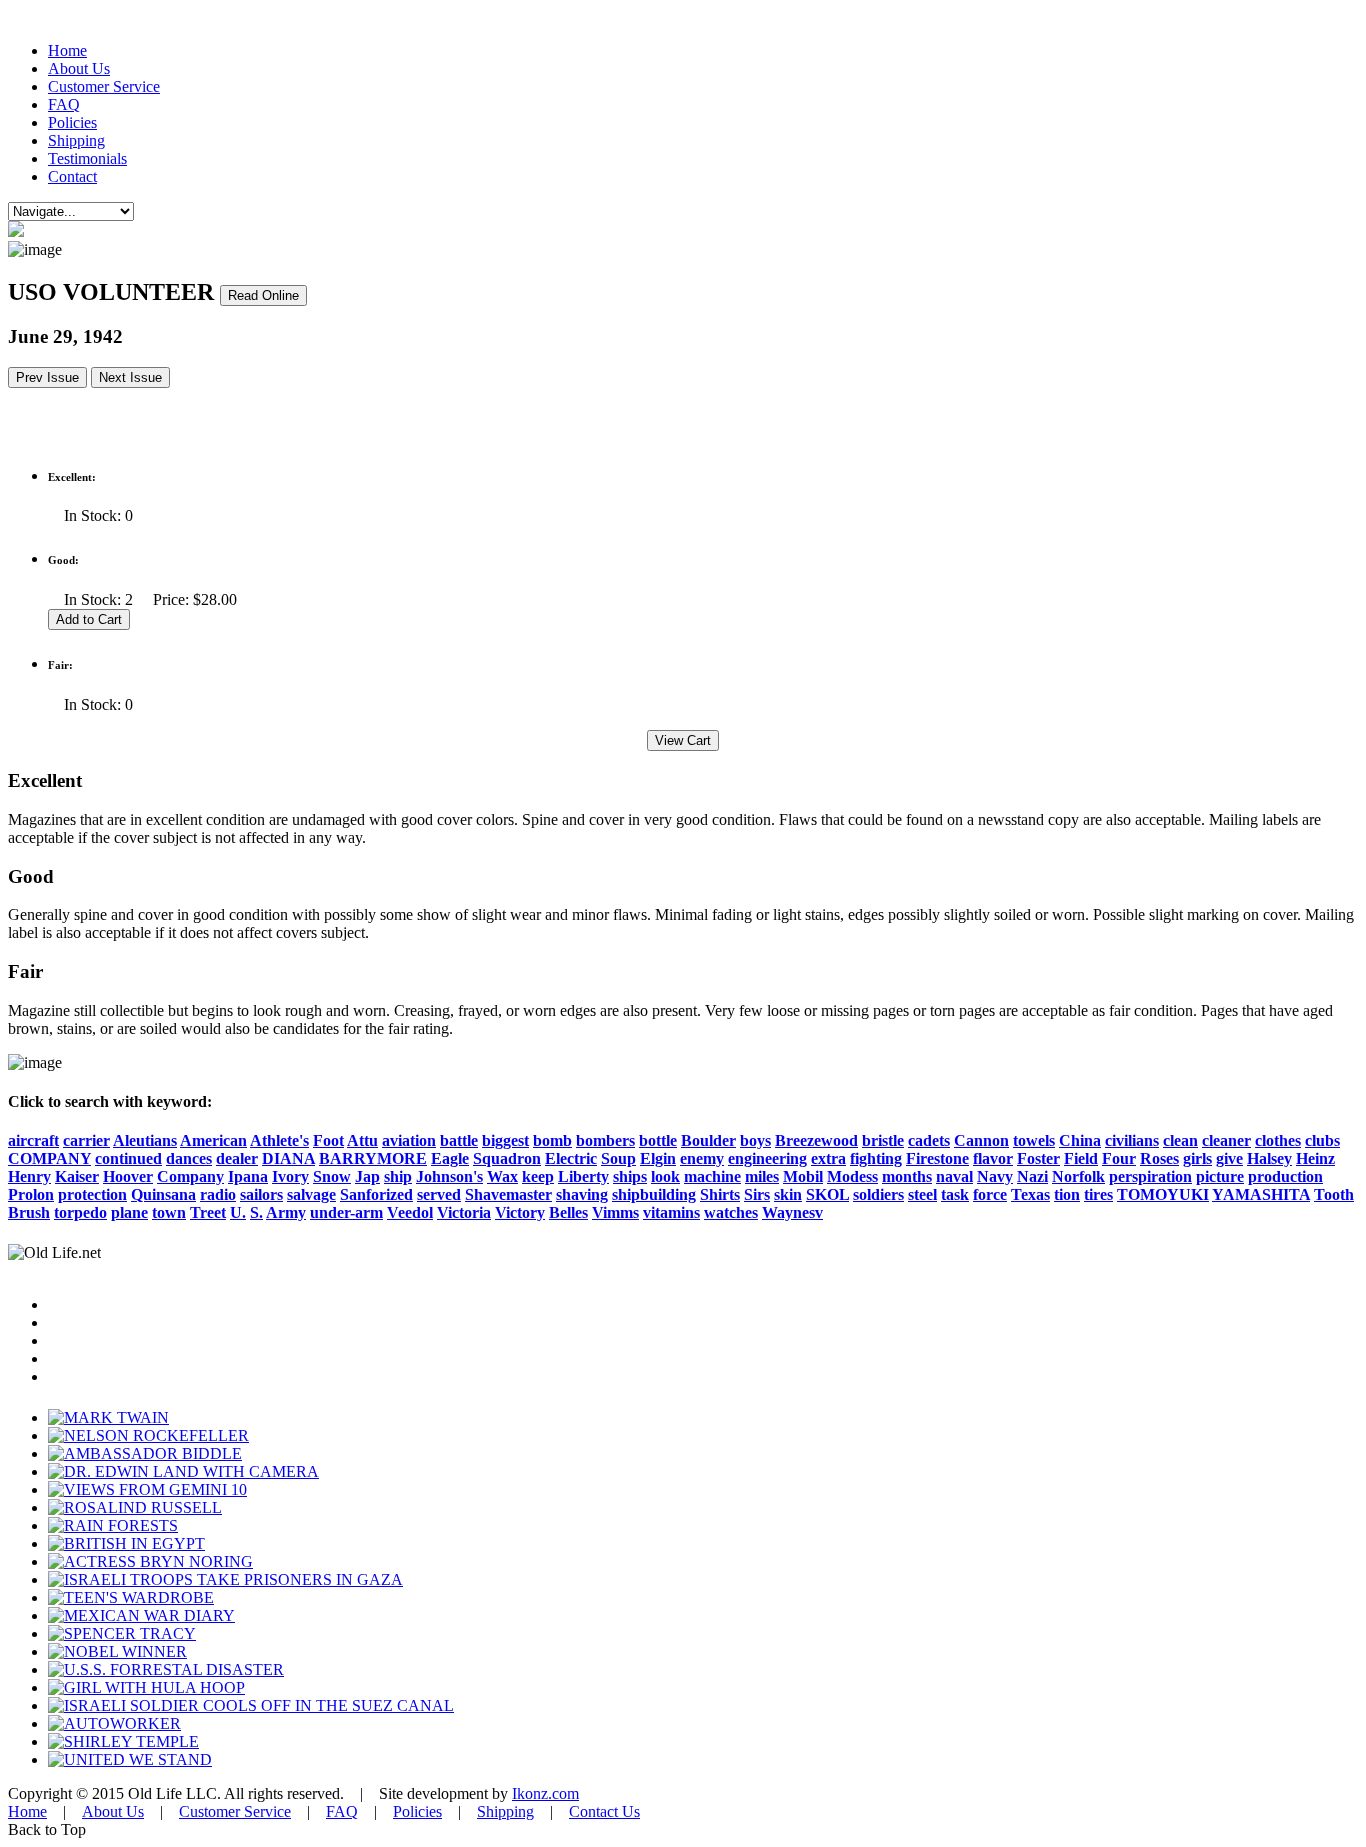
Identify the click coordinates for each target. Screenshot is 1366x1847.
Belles (568, 1212)
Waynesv (792, 1212)
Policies (72, 122)
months (907, 1176)
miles (762, 1176)
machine (712, 1176)
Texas (1030, 1194)
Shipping (76, 140)
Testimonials (87, 158)
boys (755, 1140)
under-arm (346, 1212)
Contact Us (604, 1811)
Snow (332, 1176)
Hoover (128, 1176)
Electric (571, 1158)
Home (67, 50)
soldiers (878, 1194)
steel (922, 1194)
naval (954, 1176)
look (665, 1176)
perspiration (1150, 1176)
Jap (367, 1176)
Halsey (1269, 1158)
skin (788, 1194)
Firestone (937, 1158)
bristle (883, 1140)
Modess (852, 1176)
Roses (1159, 1158)
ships (630, 1176)
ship (398, 1176)
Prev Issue (47, 377)
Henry (29, 1176)
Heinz (1315, 1158)
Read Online (263, 295)
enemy (702, 1158)
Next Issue (130, 377)
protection (92, 1194)
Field (1081, 1158)
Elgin (658, 1158)
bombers (605, 1140)
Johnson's (449, 1176)
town (169, 1212)
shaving (582, 1194)
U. (238, 1212)
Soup (618, 1158)
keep (538, 1176)
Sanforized (376, 1194)
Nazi (1032, 1176)
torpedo (80, 1212)
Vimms (615, 1212)
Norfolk (1078, 1176)
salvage (311, 1194)
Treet (208, 1212)
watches (731, 1212)
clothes (1278, 1140)
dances (189, 1158)
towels (1034, 1140)
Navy (995, 1176)
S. (256, 1212)
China (1080, 1140)
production (1285, 1176)
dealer (237, 1158)
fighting (876, 1158)
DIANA (288, 1158)
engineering (767, 1158)
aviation (409, 1140)
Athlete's (279, 1140)
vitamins (671, 1212)
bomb (552, 1140)
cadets (929, 1140)
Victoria (464, 1212)
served (439, 1194)
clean (1180, 1140)
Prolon (31, 1194)
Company (190, 1176)
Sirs (757, 1194)
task (955, 1194)
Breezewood (816, 1140)
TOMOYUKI (1163, 1194)
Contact (72, 176)
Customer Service (104, 86)
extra (828, 1158)
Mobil (803, 1176)
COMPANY (49, 1158)
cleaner (1226, 1140)
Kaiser (77, 1176)
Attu (362, 1140)
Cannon (981, 1140)
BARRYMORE (373, 1158)
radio (218, 1194)
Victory (520, 1212)
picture (1220, 1176)
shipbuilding (654, 1194)
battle (459, 1140)
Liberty (583, 1176)
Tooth (1334, 1194)
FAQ (64, 104)
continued (128, 1158)
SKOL (827, 1194)
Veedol (410, 1212)
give (1229, 1158)
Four (1119, 1158)
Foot (328, 1140)
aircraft (33, 1140)
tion (1067, 1194)
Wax (502, 1176)
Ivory (290, 1176)
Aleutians (145, 1140)
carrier (86, 1140)
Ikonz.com (545, 1793)
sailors (261, 1194)
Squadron (507, 1158)
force (990, 1194)
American (213, 1140)
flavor (993, 1158)
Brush (29, 1212)
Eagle (450, 1158)
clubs (1322, 1140)
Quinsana (163, 1194)
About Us (79, 68)
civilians (1132, 1140)
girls (1197, 1158)
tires (1098, 1194)
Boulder (708, 1140)
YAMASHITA (1261, 1194)
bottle (658, 1140)
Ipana (248, 1176)
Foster (1038, 1158)
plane (129, 1212)
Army (286, 1212)
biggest (505, 1140)
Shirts (720, 1194)
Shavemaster (508, 1194)
